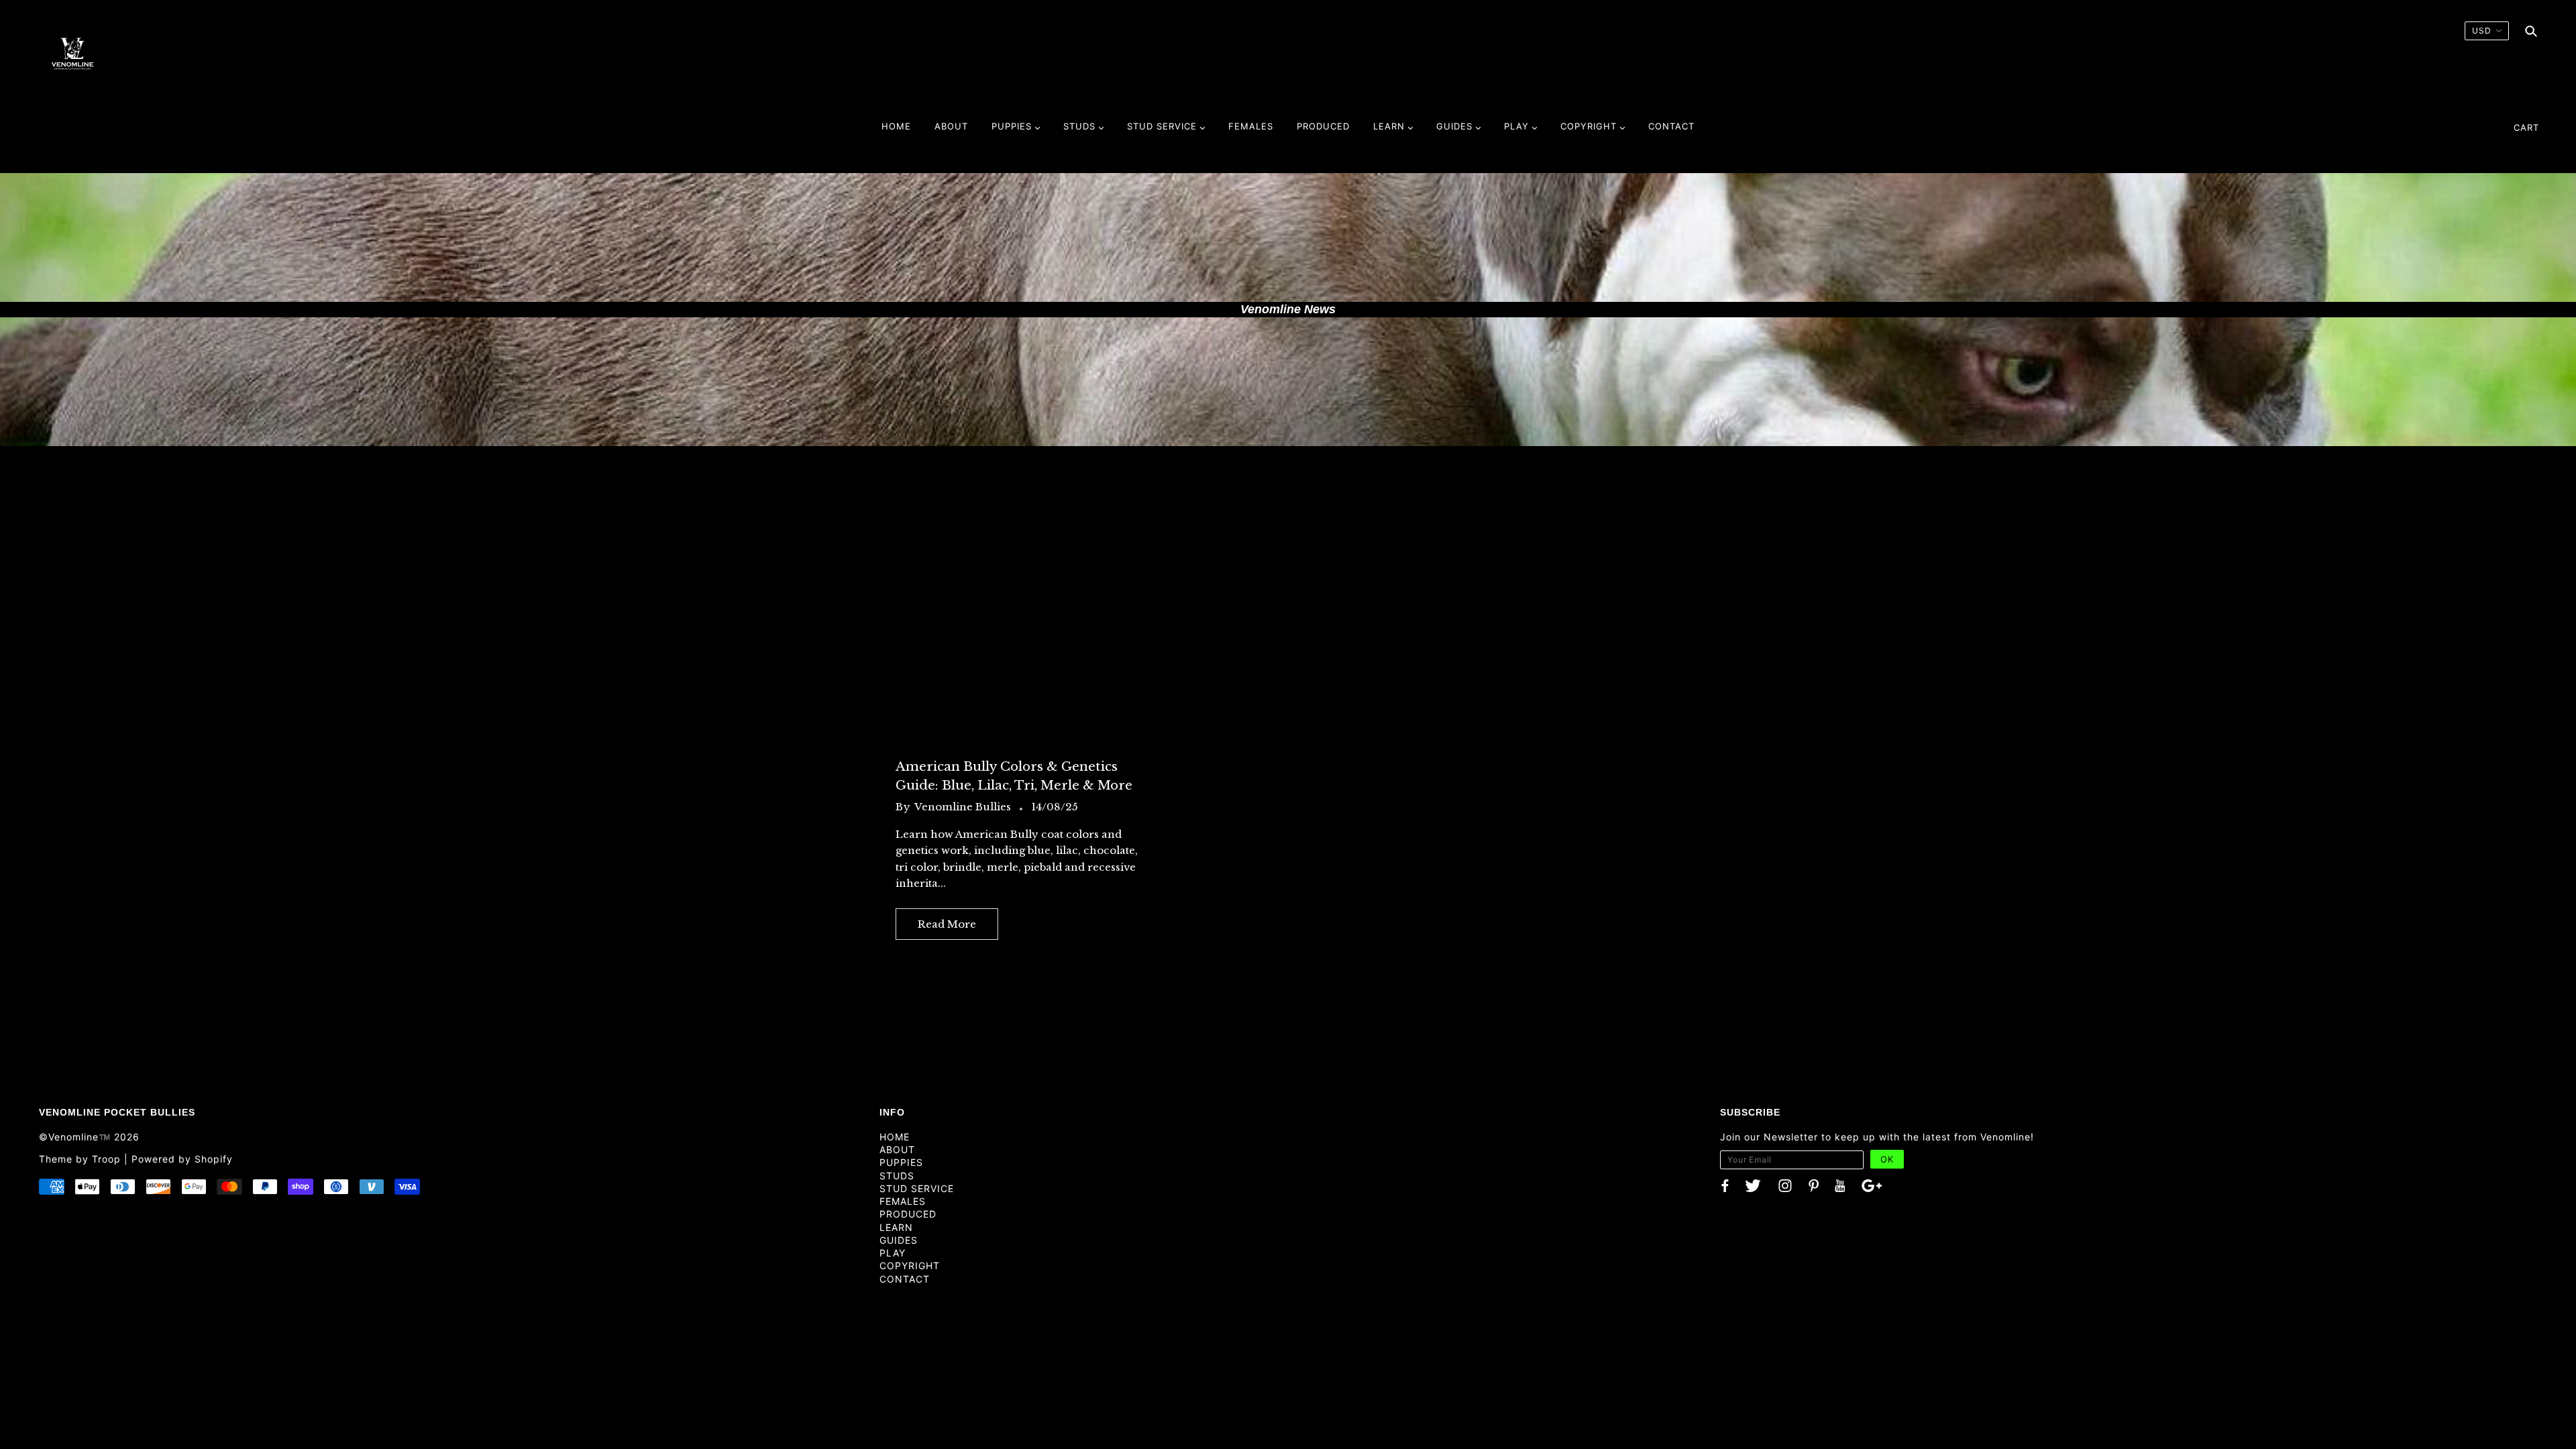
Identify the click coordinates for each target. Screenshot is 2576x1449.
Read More (947, 924)
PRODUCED (908, 1214)
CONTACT (905, 1279)
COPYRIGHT (910, 1266)
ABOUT (897, 1149)
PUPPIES (901, 1162)
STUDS (897, 1176)
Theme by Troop (80, 1159)
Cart (2526, 127)
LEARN (896, 1227)
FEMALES (903, 1201)
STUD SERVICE (917, 1188)
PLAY (893, 1253)
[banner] (72, 53)
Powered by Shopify (182, 1159)
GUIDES (899, 1240)
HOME (895, 1137)
